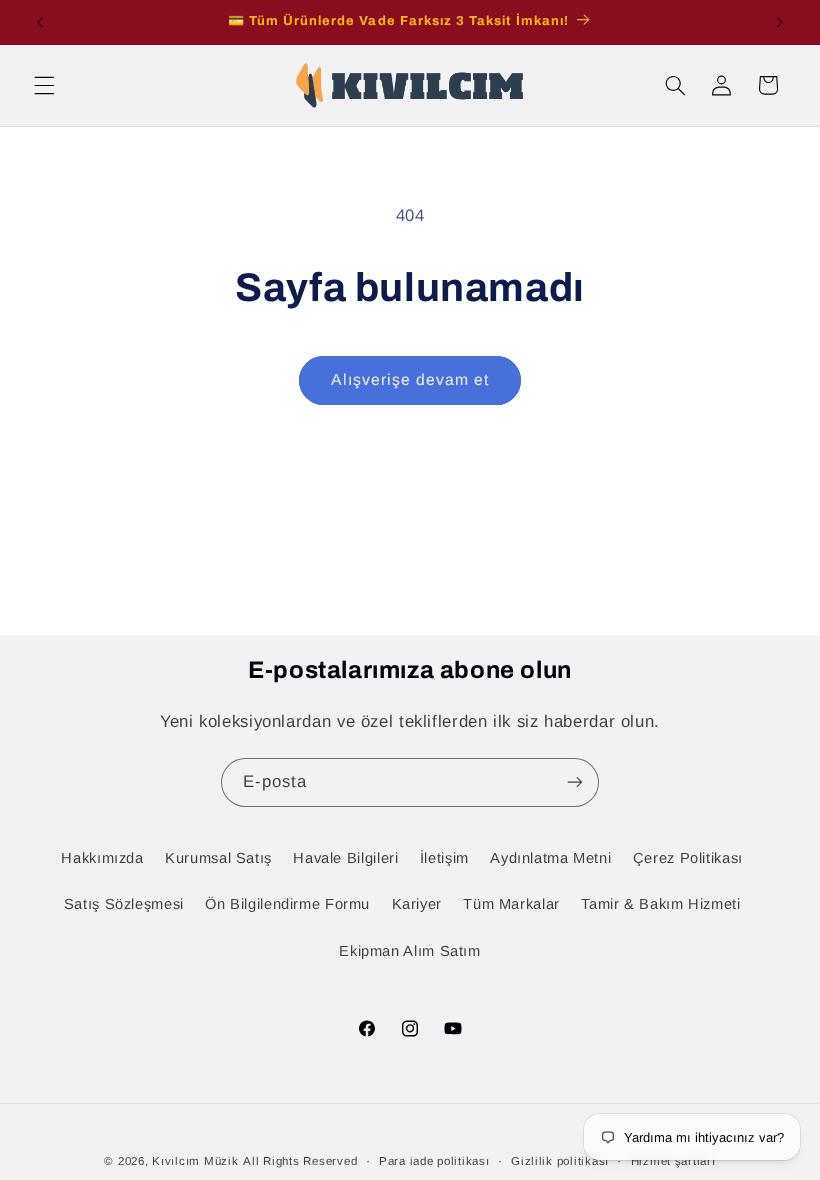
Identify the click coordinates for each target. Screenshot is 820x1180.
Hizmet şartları (673, 1161)
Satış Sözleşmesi (124, 904)
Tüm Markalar (511, 904)
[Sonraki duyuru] (780, 22)
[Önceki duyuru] (40, 22)
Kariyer (417, 904)
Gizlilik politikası (560, 1161)
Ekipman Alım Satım (409, 951)
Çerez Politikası (688, 858)
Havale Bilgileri (345, 858)
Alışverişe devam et (410, 379)
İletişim (444, 858)
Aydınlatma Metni (550, 858)
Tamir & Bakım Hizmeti (660, 904)
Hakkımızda (102, 858)
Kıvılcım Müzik (195, 1161)
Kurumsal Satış (218, 858)
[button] (44, 85)
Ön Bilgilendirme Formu (287, 904)
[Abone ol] (575, 782)
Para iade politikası (434, 1161)
